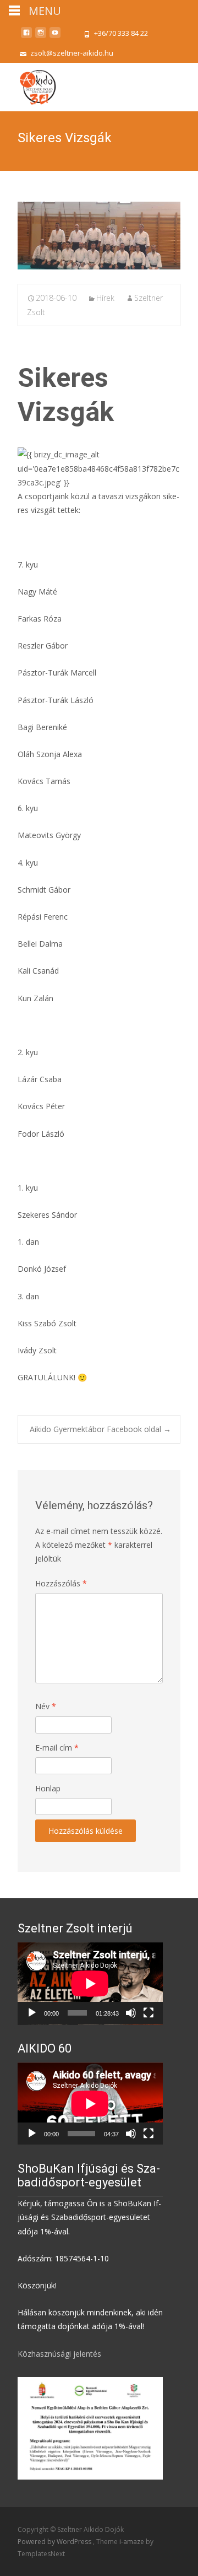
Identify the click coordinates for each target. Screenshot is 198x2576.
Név (46, 1706)
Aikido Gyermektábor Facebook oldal (100, 1429)
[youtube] (55, 37)
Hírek (105, 298)
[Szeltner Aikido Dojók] (28, 85)
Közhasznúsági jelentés (59, 2354)
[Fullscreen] (148, 2013)
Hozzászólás (61, 1583)
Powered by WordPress (55, 2542)
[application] (90, 1983)
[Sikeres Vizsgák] (99, 236)
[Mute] (131, 2013)
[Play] (32, 2013)
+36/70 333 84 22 (121, 33)
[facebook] (26, 37)
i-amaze (133, 2542)
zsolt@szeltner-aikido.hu (72, 53)
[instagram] (41, 37)
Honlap (48, 1788)
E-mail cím (57, 1748)
